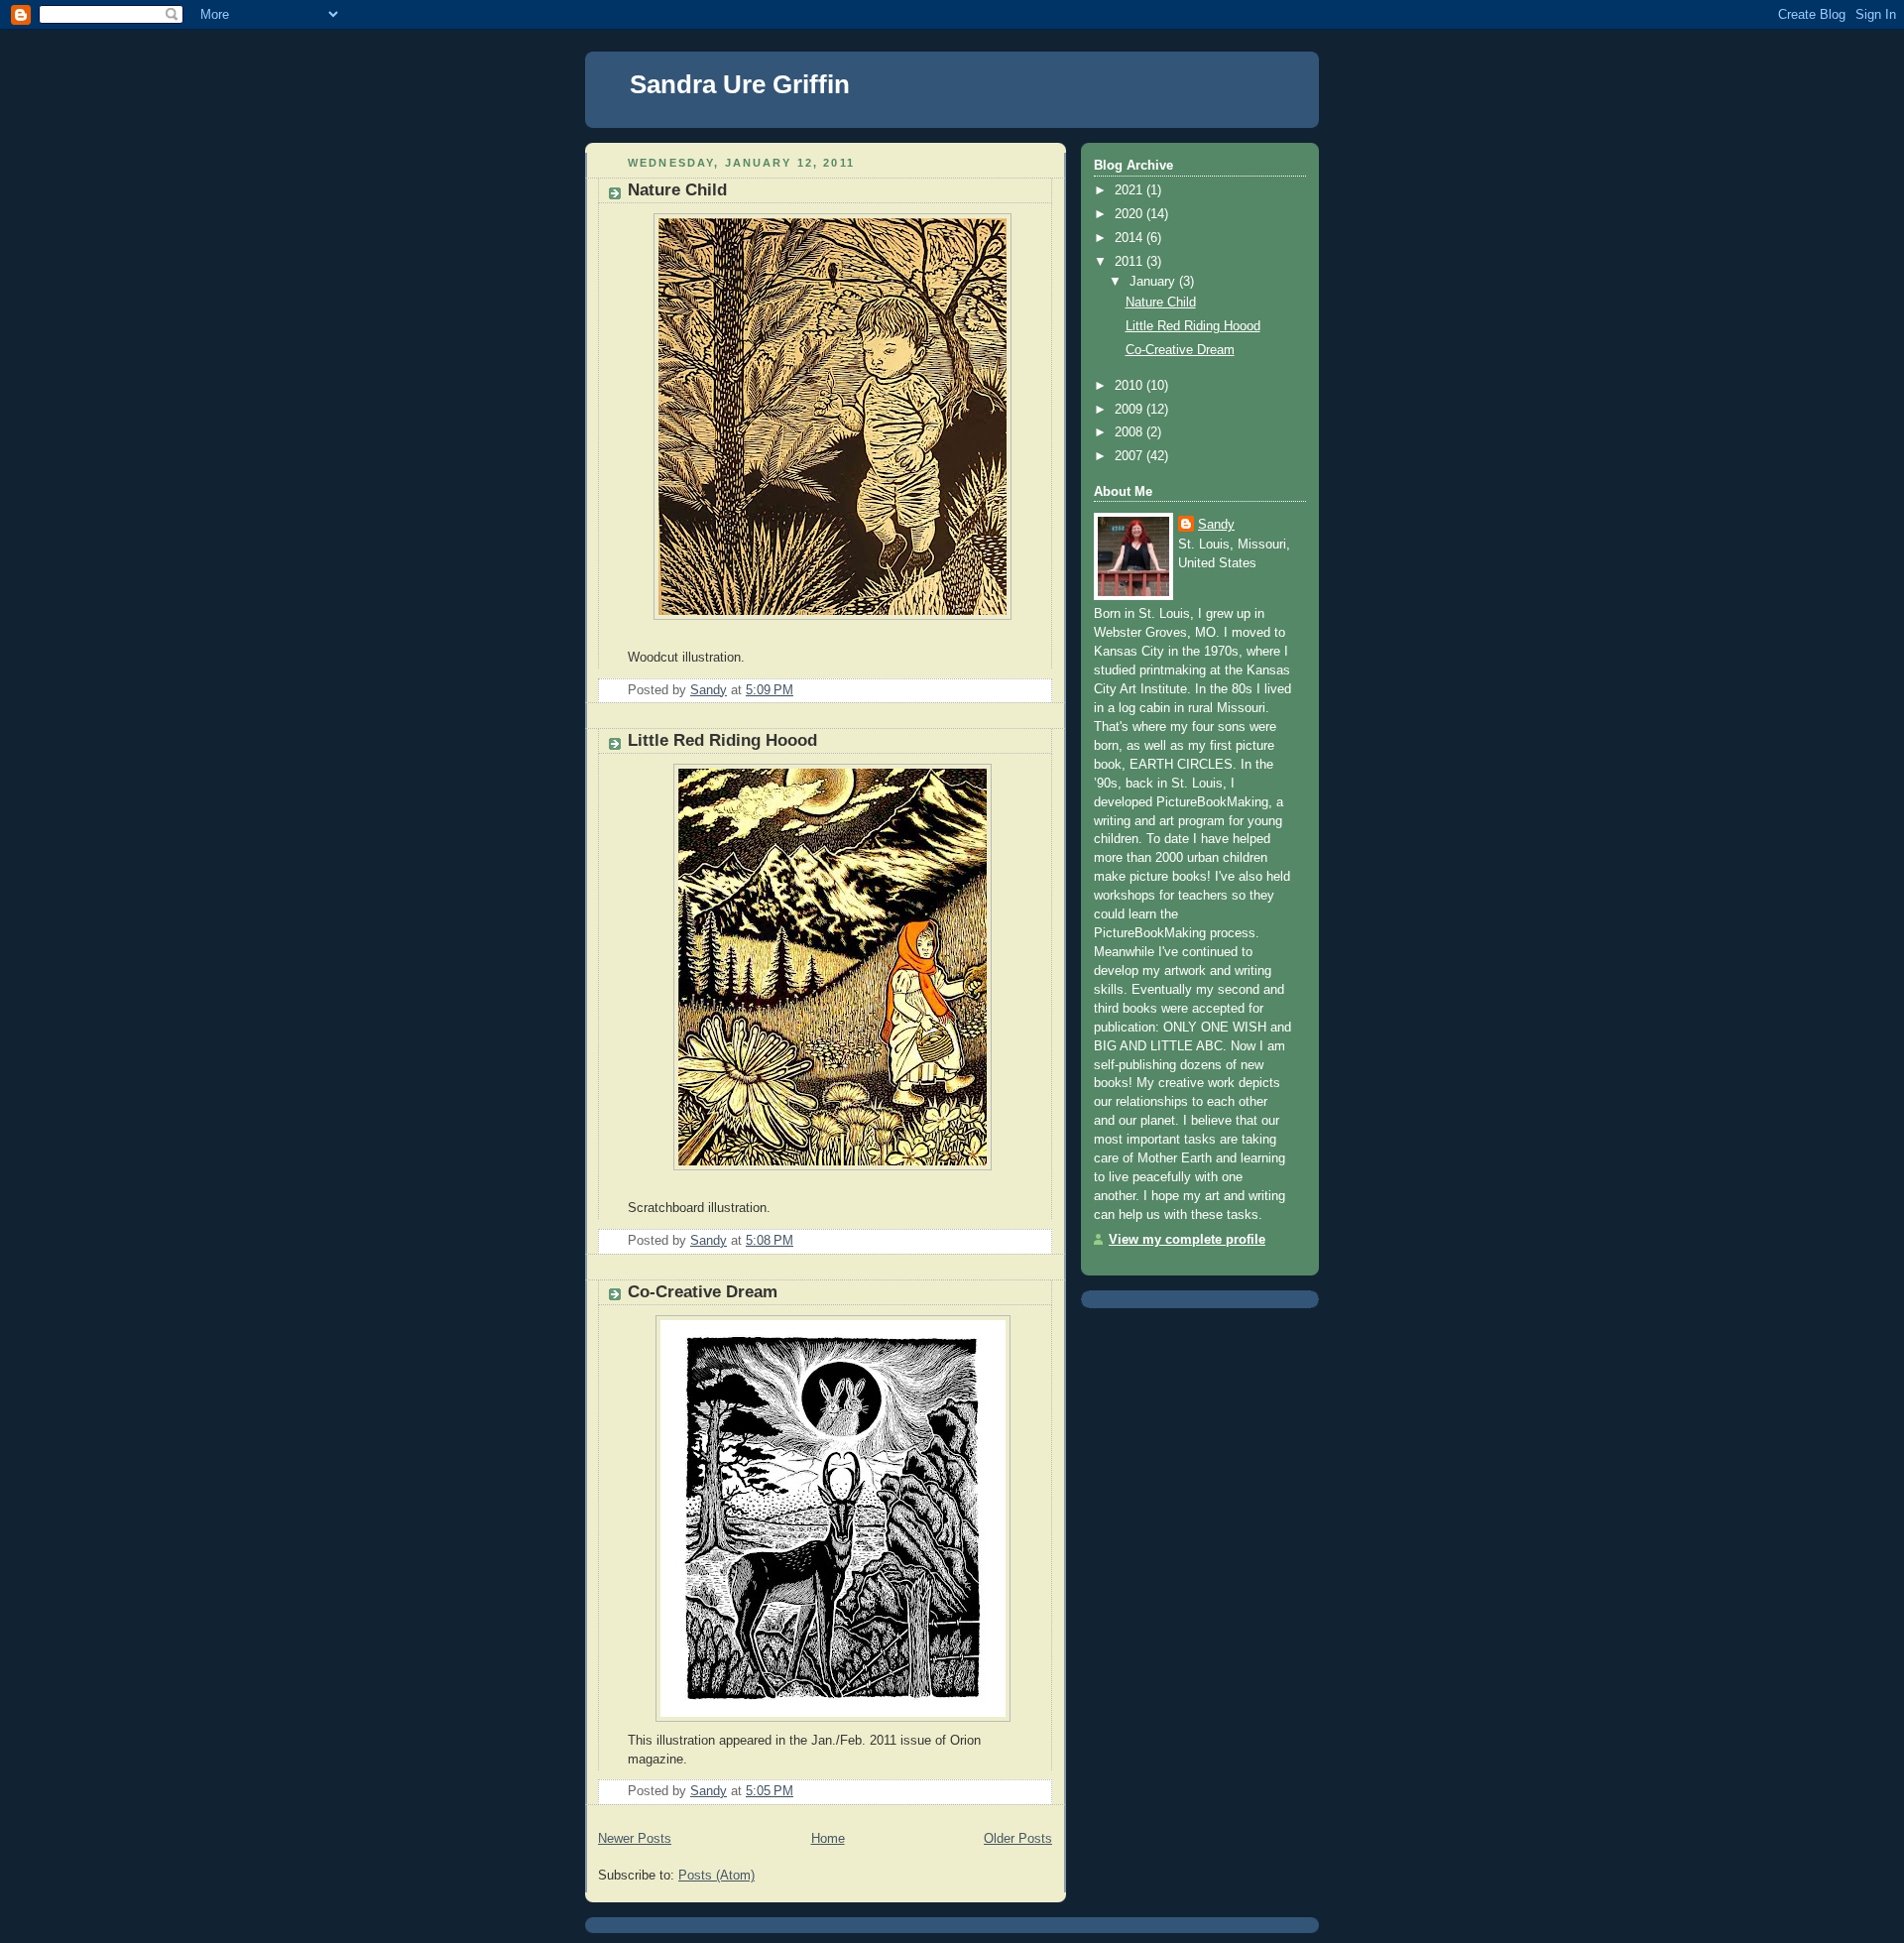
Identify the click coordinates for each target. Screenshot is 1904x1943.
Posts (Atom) (716, 1876)
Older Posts (1018, 1839)
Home (828, 1839)
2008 (1130, 432)
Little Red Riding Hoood (722, 740)
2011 (1130, 262)
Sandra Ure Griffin (740, 84)
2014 (1130, 238)
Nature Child (677, 190)
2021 (1130, 190)
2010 (1130, 386)
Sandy (1216, 525)
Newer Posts (635, 1839)
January (1154, 282)
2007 (1130, 456)
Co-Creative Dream (703, 1292)
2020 (1130, 214)
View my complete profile (1187, 1240)
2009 (1130, 410)
